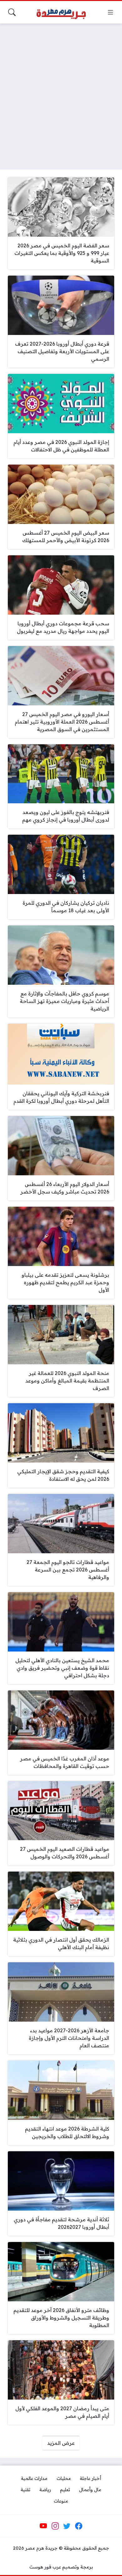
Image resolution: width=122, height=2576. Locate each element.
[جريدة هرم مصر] (61, 12)
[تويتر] (67, 2526)
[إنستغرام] (55, 2526)
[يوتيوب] (43, 2526)
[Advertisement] (61, 93)
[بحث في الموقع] (12, 12)
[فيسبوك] (79, 2526)
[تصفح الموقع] (110, 12)
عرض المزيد (61, 2443)
